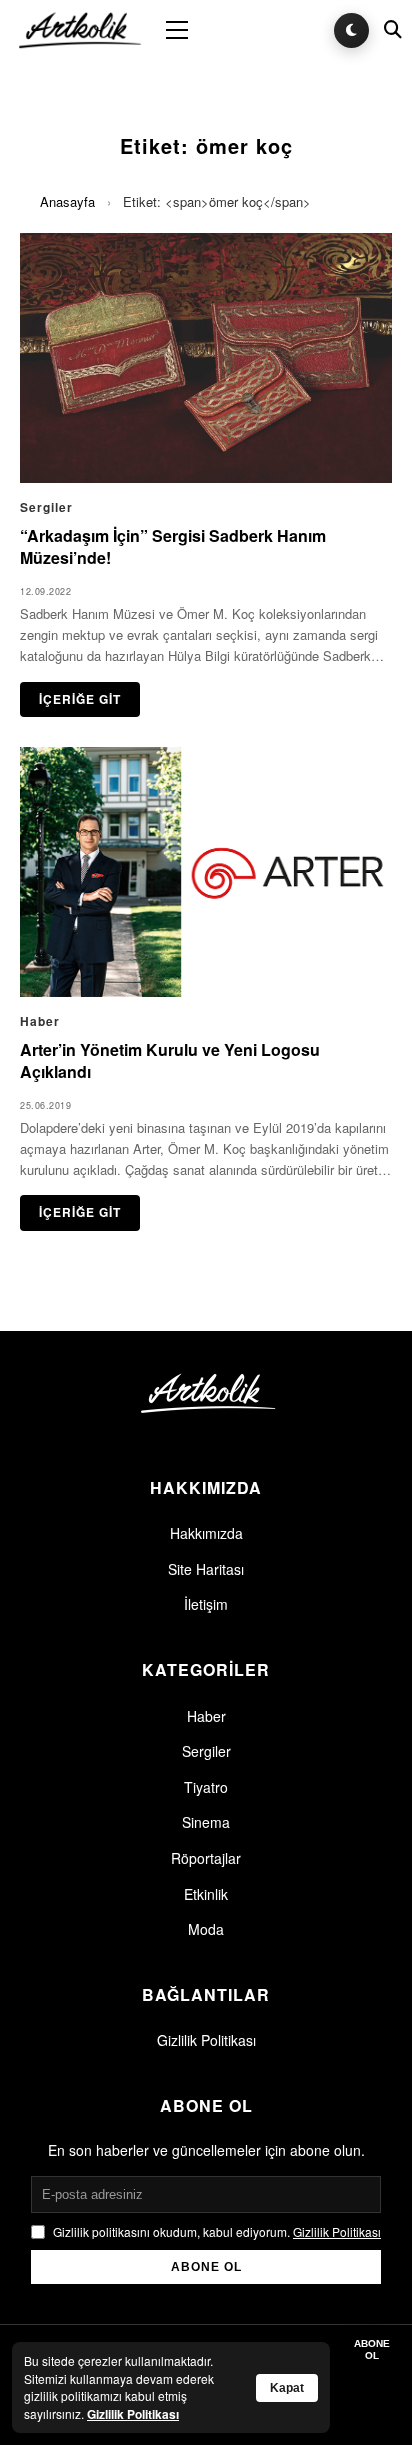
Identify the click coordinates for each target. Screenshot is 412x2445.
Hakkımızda (206, 1533)
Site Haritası (206, 1569)
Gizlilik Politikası (206, 2040)
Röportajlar (206, 1858)
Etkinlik (206, 1894)
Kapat (287, 2388)
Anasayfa (67, 201)
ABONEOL (372, 2349)
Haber (206, 1716)
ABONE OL (206, 2267)
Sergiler (206, 1751)
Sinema (206, 1822)
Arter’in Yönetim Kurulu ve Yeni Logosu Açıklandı (170, 1060)
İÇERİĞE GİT (80, 699)
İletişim (206, 1604)
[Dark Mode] (351, 30)
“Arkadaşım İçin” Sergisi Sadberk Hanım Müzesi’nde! (173, 546)
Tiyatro (206, 1787)
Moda (206, 1929)
